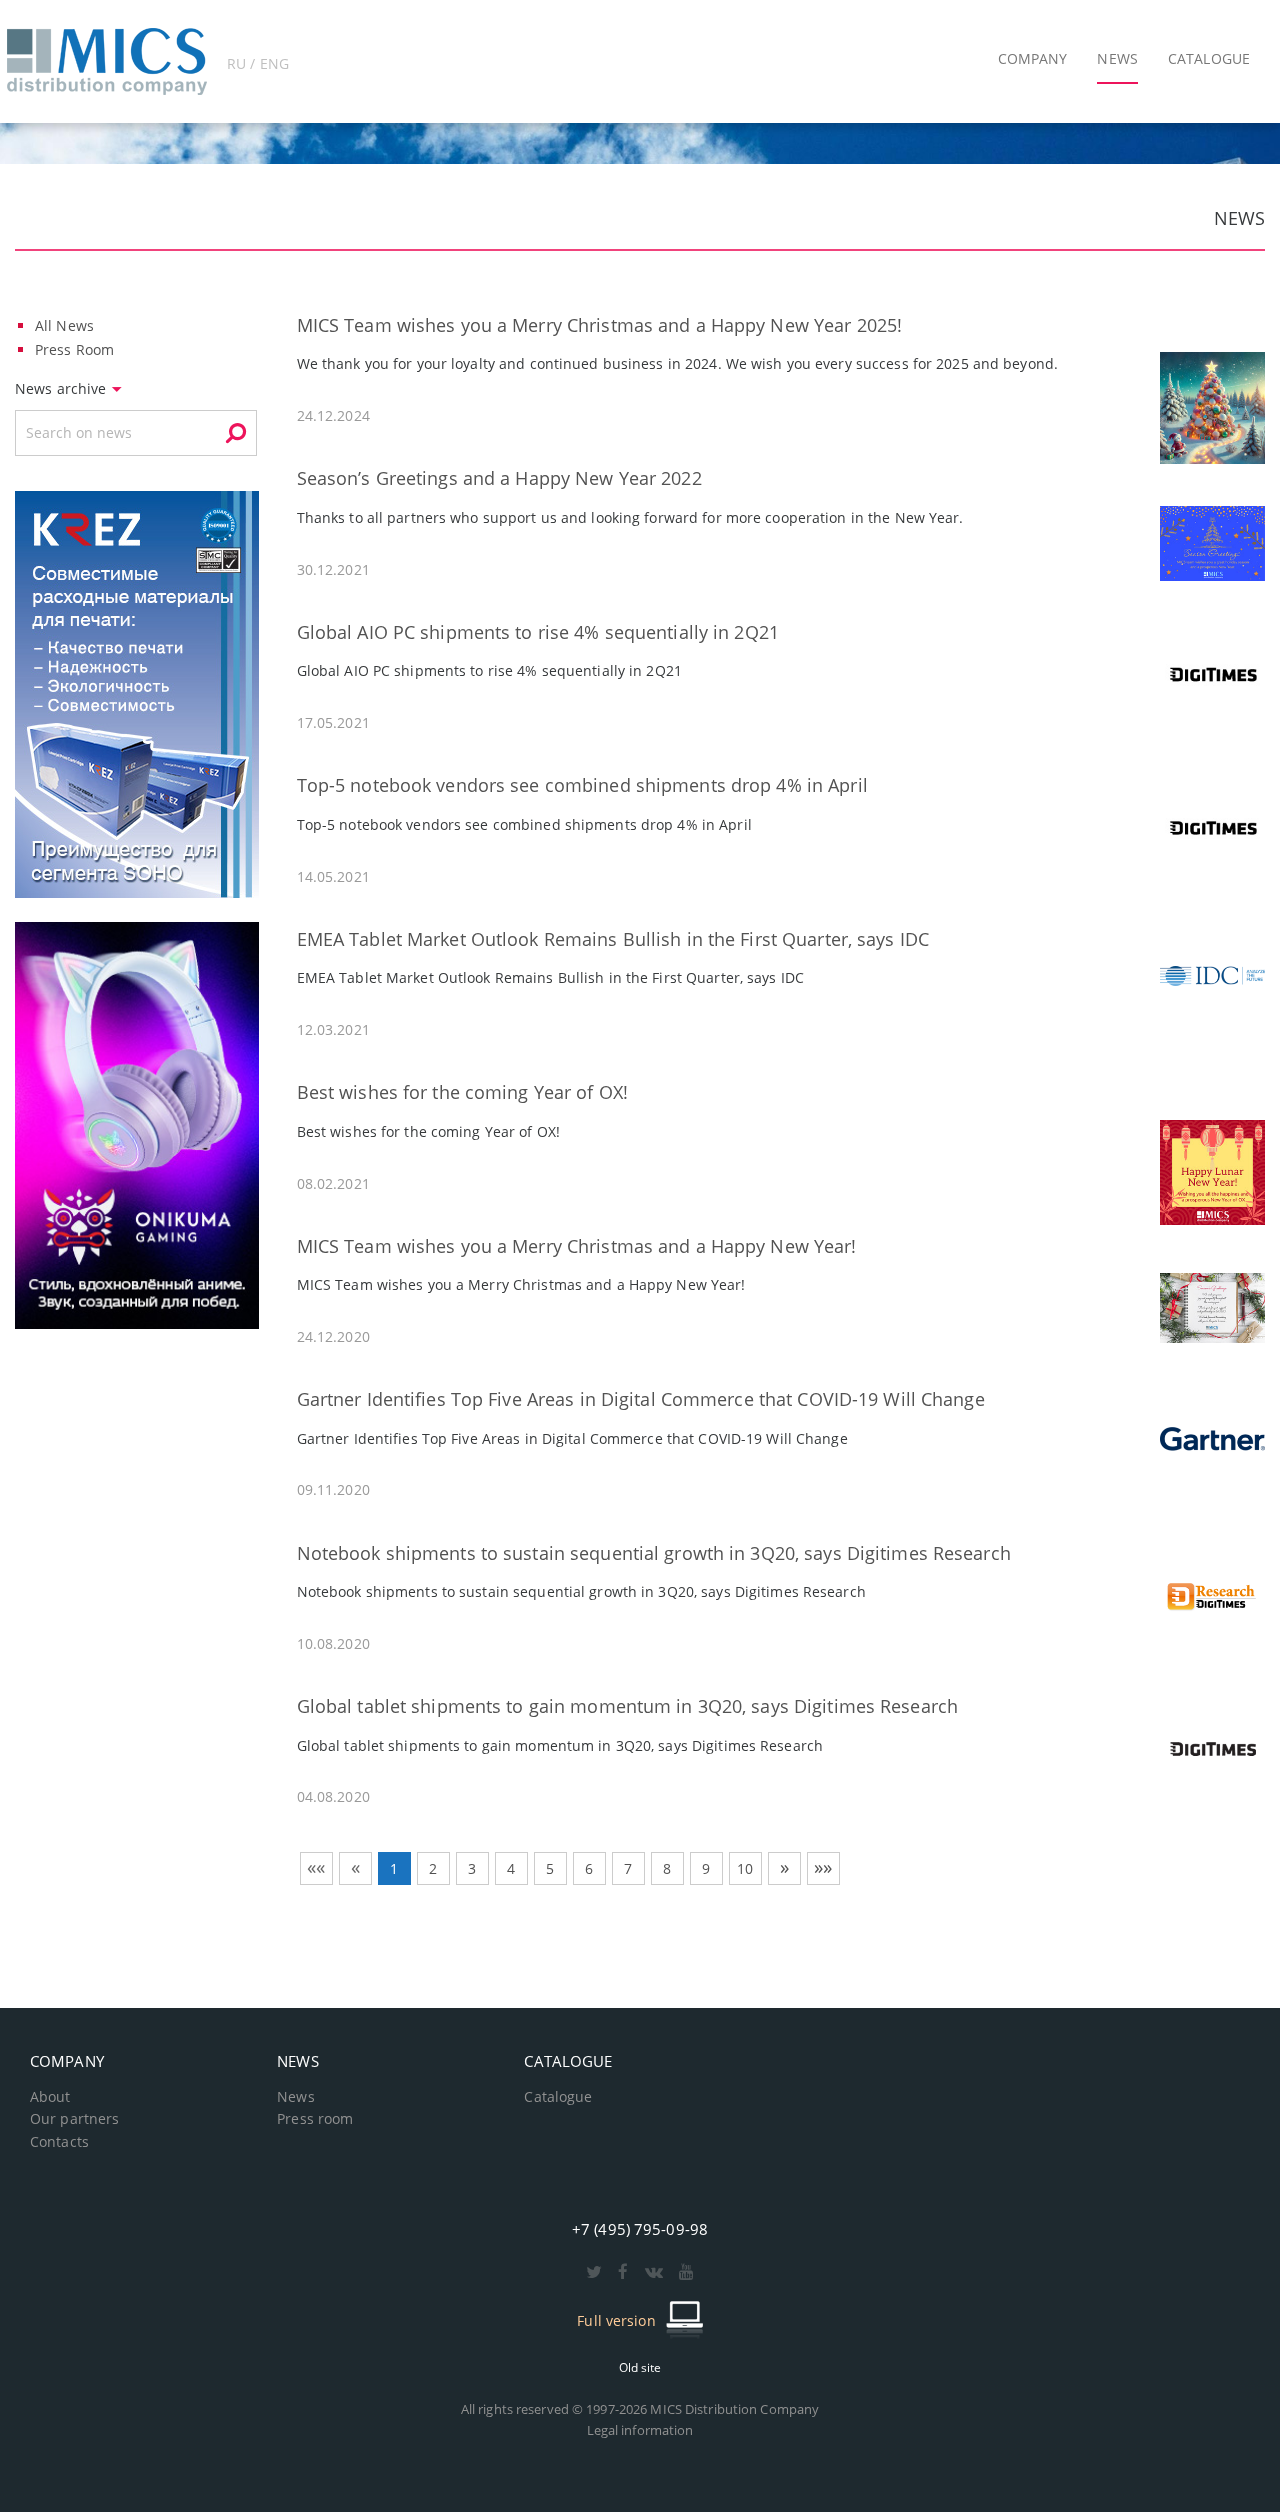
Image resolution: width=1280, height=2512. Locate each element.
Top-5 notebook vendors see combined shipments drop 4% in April (582, 785)
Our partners (74, 2119)
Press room (315, 2119)
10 (745, 1868)
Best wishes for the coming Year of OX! (462, 1092)
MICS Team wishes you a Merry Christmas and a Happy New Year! (577, 1246)
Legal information (640, 2430)
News (295, 2097)
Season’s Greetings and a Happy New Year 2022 (499, 478)
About (50, 2097)
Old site (640, 2367)
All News (64, 325)
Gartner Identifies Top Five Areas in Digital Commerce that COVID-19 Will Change (641, 1399)
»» (823, 1867)
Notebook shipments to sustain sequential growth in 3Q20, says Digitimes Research (654, 1553)
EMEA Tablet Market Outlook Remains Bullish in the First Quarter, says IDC (613, 939)
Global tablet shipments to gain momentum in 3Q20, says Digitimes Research (627, 1706)
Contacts (59, 2142)
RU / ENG (258, 63)
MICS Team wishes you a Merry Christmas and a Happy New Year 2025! (600, 325)
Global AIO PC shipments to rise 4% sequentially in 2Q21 (538, 632)
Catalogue (558, 2097)
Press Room (74, 349)
